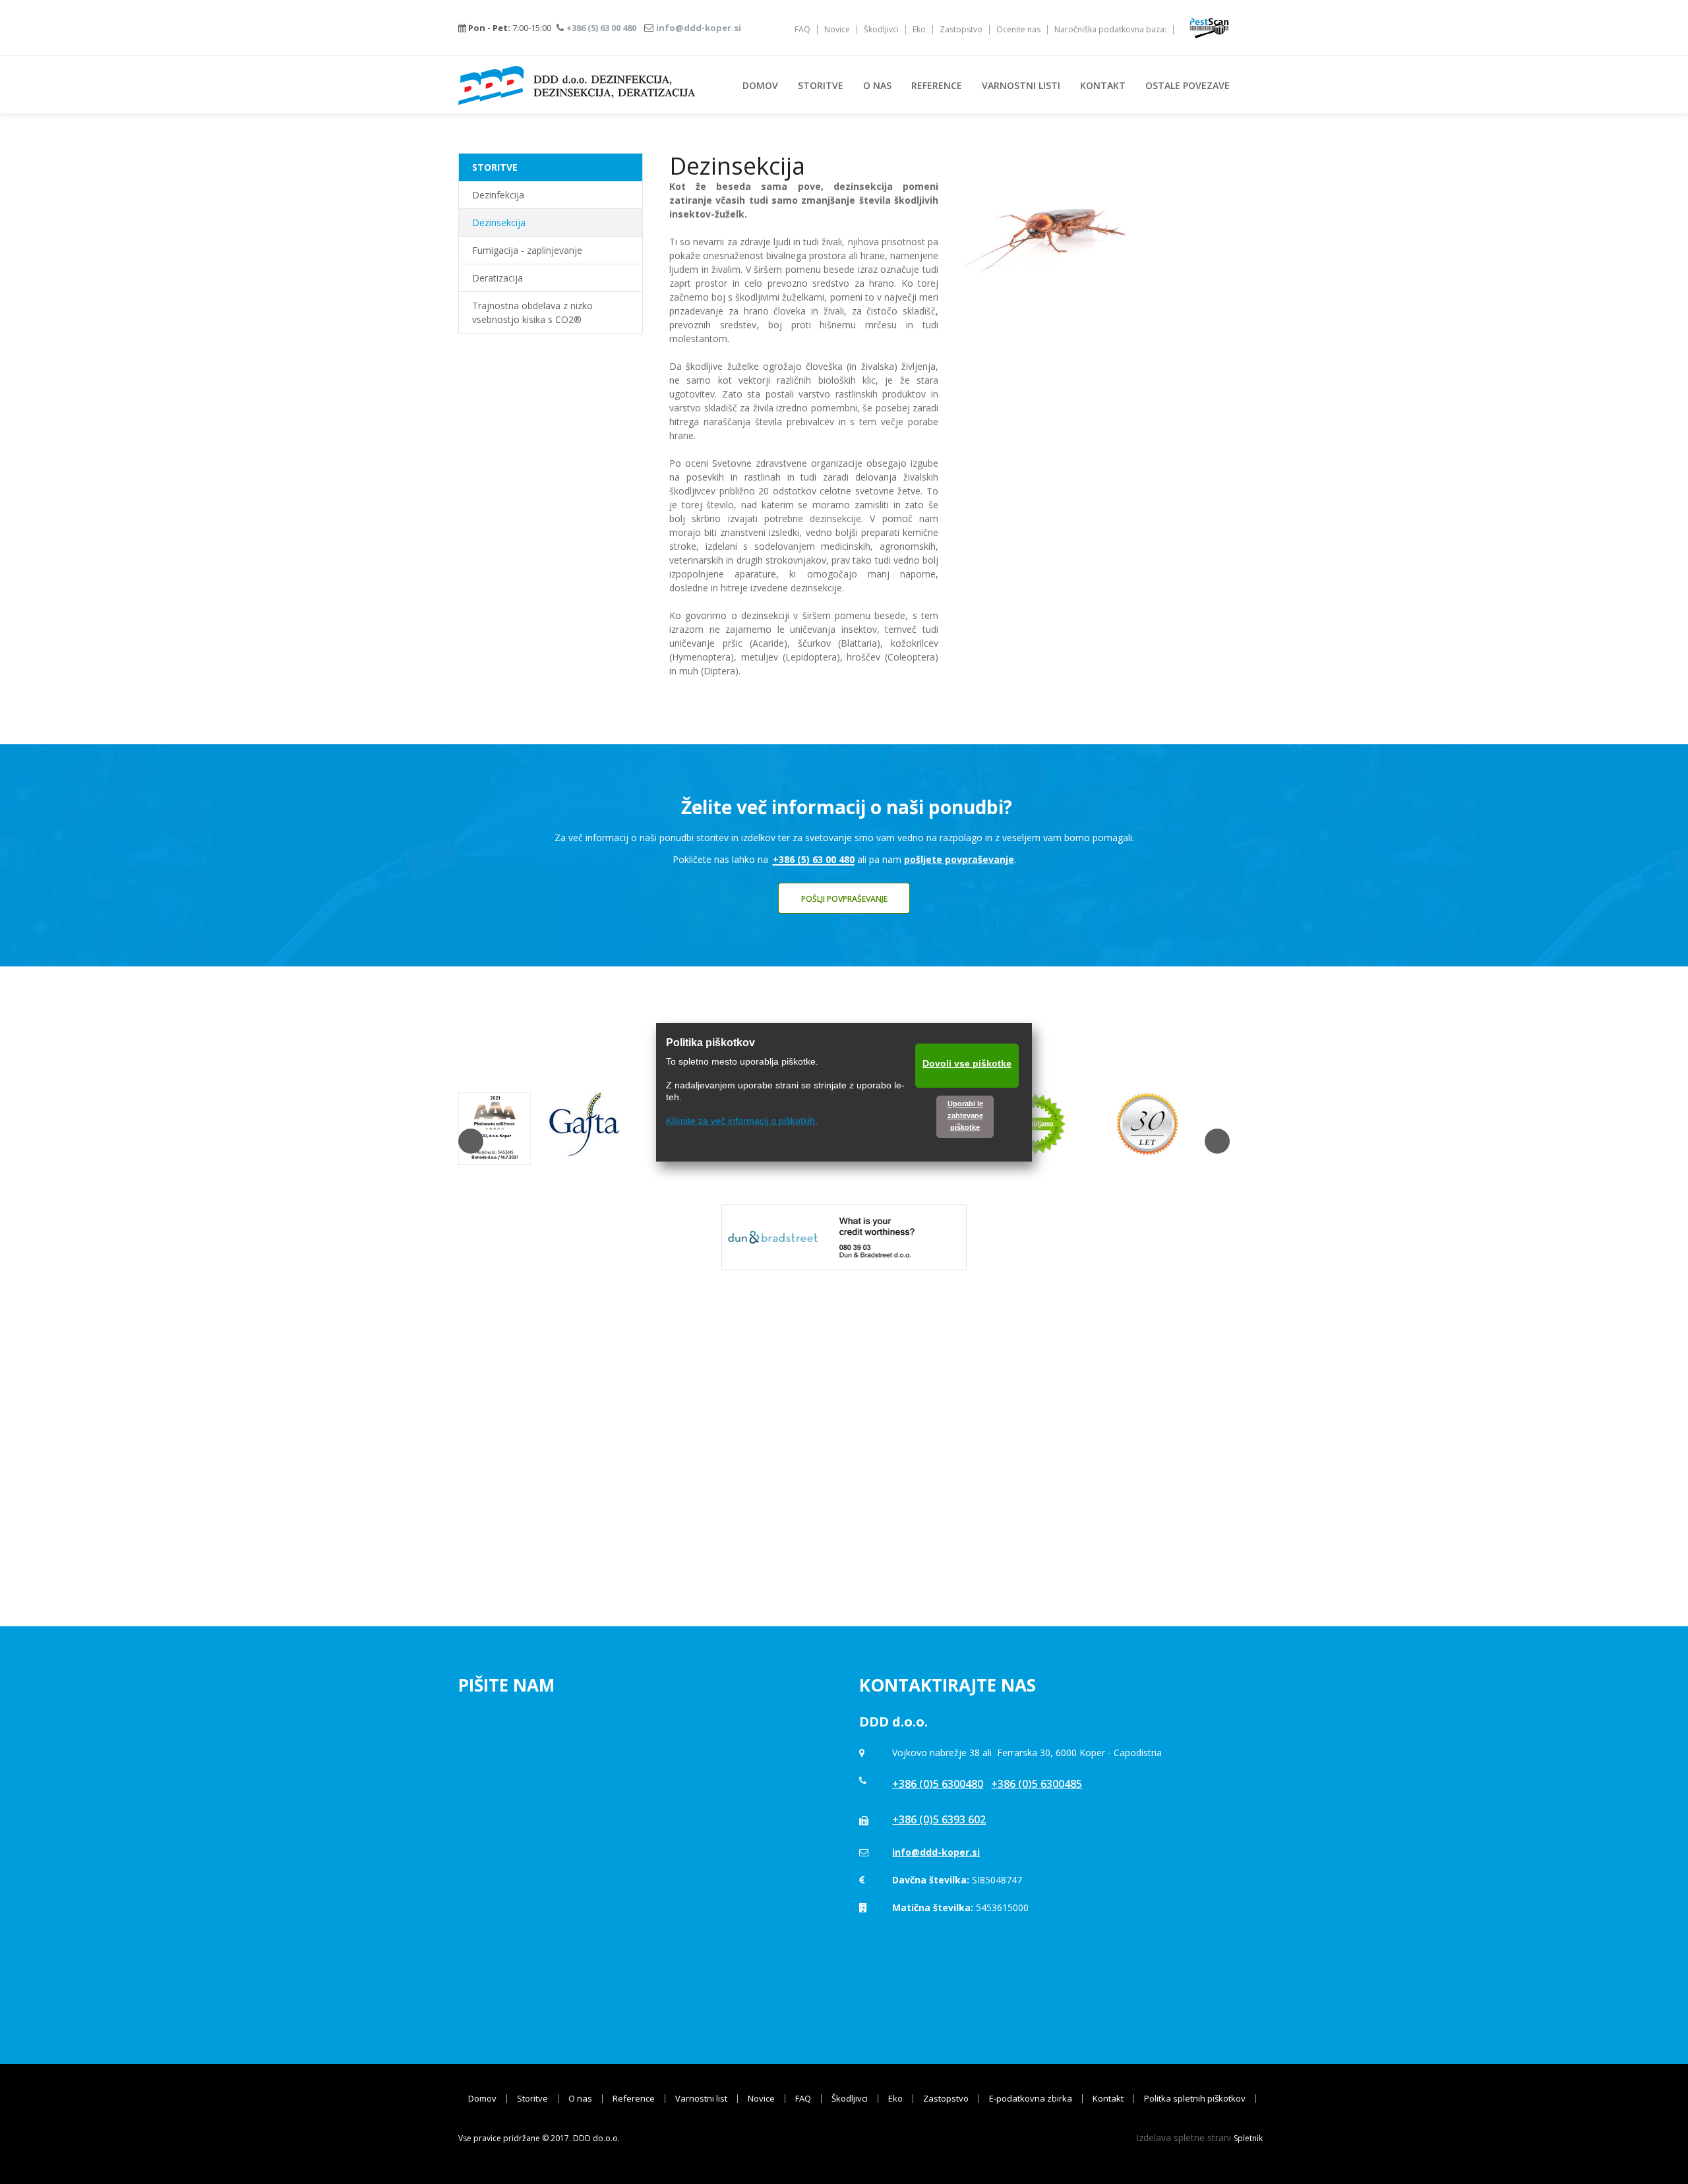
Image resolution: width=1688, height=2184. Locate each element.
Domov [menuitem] (482, 2099)
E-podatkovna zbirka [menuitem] (1031, 2099)
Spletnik (1248, 2138)
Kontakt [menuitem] (1108, 2099)
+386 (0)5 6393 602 (939, 1819)
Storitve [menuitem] (532, 2099)
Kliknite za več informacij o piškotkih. (742, 1121)
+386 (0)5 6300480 (938, 1784)
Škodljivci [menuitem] (881, 30)
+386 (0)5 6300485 (1037, 1784)
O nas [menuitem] (580, 2099)
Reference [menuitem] (634, 2099)
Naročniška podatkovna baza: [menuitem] (1110, 30)
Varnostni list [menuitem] (701, 2099)
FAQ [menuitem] (802, 30)
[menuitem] (760, 85)
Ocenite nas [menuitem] (1018, 30)
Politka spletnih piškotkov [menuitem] (1195, 2099)
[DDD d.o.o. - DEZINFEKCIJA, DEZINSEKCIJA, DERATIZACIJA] (577, 85)
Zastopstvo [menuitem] (961, 30)
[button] (471, 1141)
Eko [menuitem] (919, 30)
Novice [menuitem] (837, 30)
